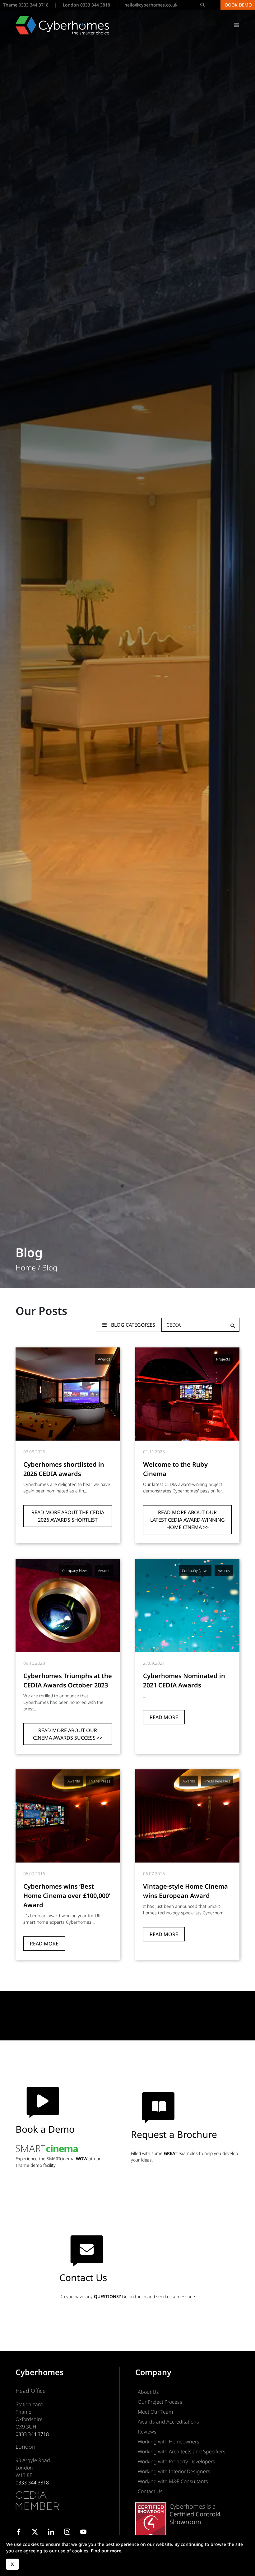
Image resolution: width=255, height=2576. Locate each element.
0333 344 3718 (32, 2434)
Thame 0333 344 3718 (26, 5)
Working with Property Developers (176, 2461)
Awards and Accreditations (168, 2422)
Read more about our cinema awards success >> (68, 1734)
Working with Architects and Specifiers (182, 2452)
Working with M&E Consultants (173, 2481)
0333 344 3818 (32, 2483)
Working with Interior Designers (174, 2471)
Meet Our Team (155, 2412)
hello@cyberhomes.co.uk (151, 5)
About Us (148, 2392)
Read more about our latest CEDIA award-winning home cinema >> (188, 1520)
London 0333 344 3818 (86, 5)
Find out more (106, 2551)
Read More (164, 1717)
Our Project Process (160, 2402)
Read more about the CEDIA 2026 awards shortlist (68, 1516)
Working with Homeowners (169, 2442)
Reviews (147, 2432)
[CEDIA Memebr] (37, 2501)
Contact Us (150, 2491)
